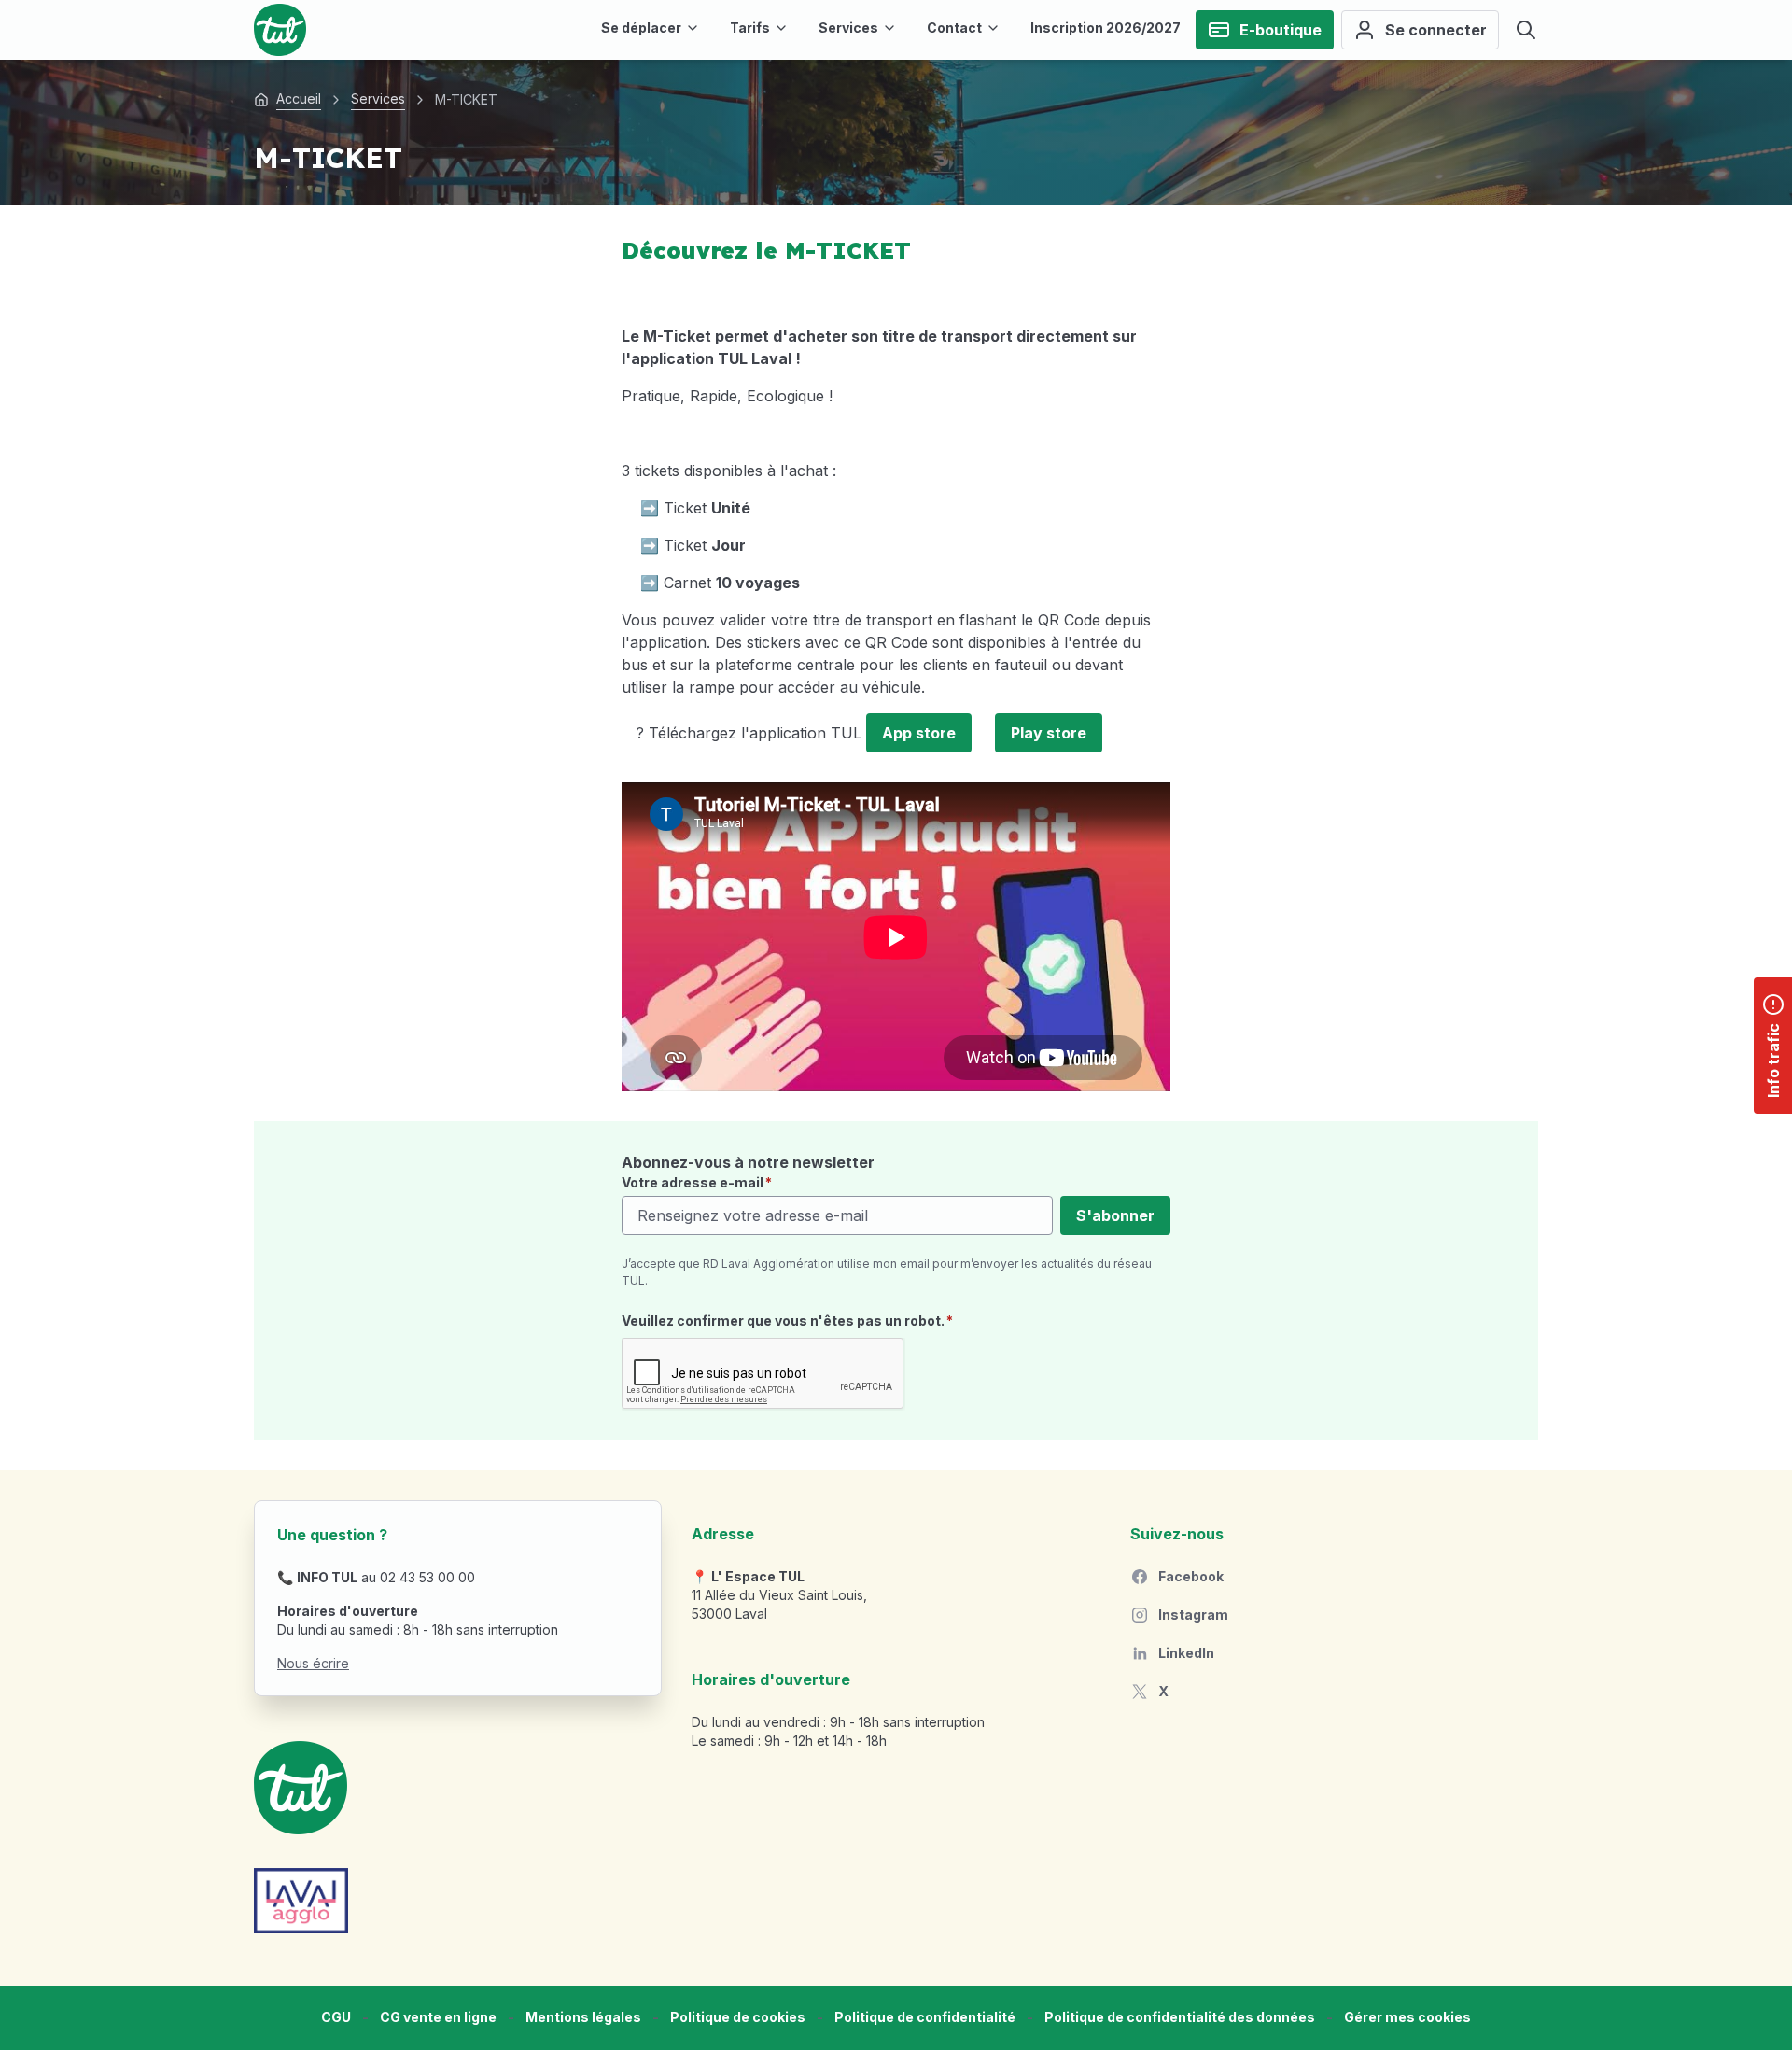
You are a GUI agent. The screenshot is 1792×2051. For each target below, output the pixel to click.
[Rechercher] (1526, 30)
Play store (1049, 733)
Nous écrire (313, 1663)
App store (919, 733)
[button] (1407, 2018)
